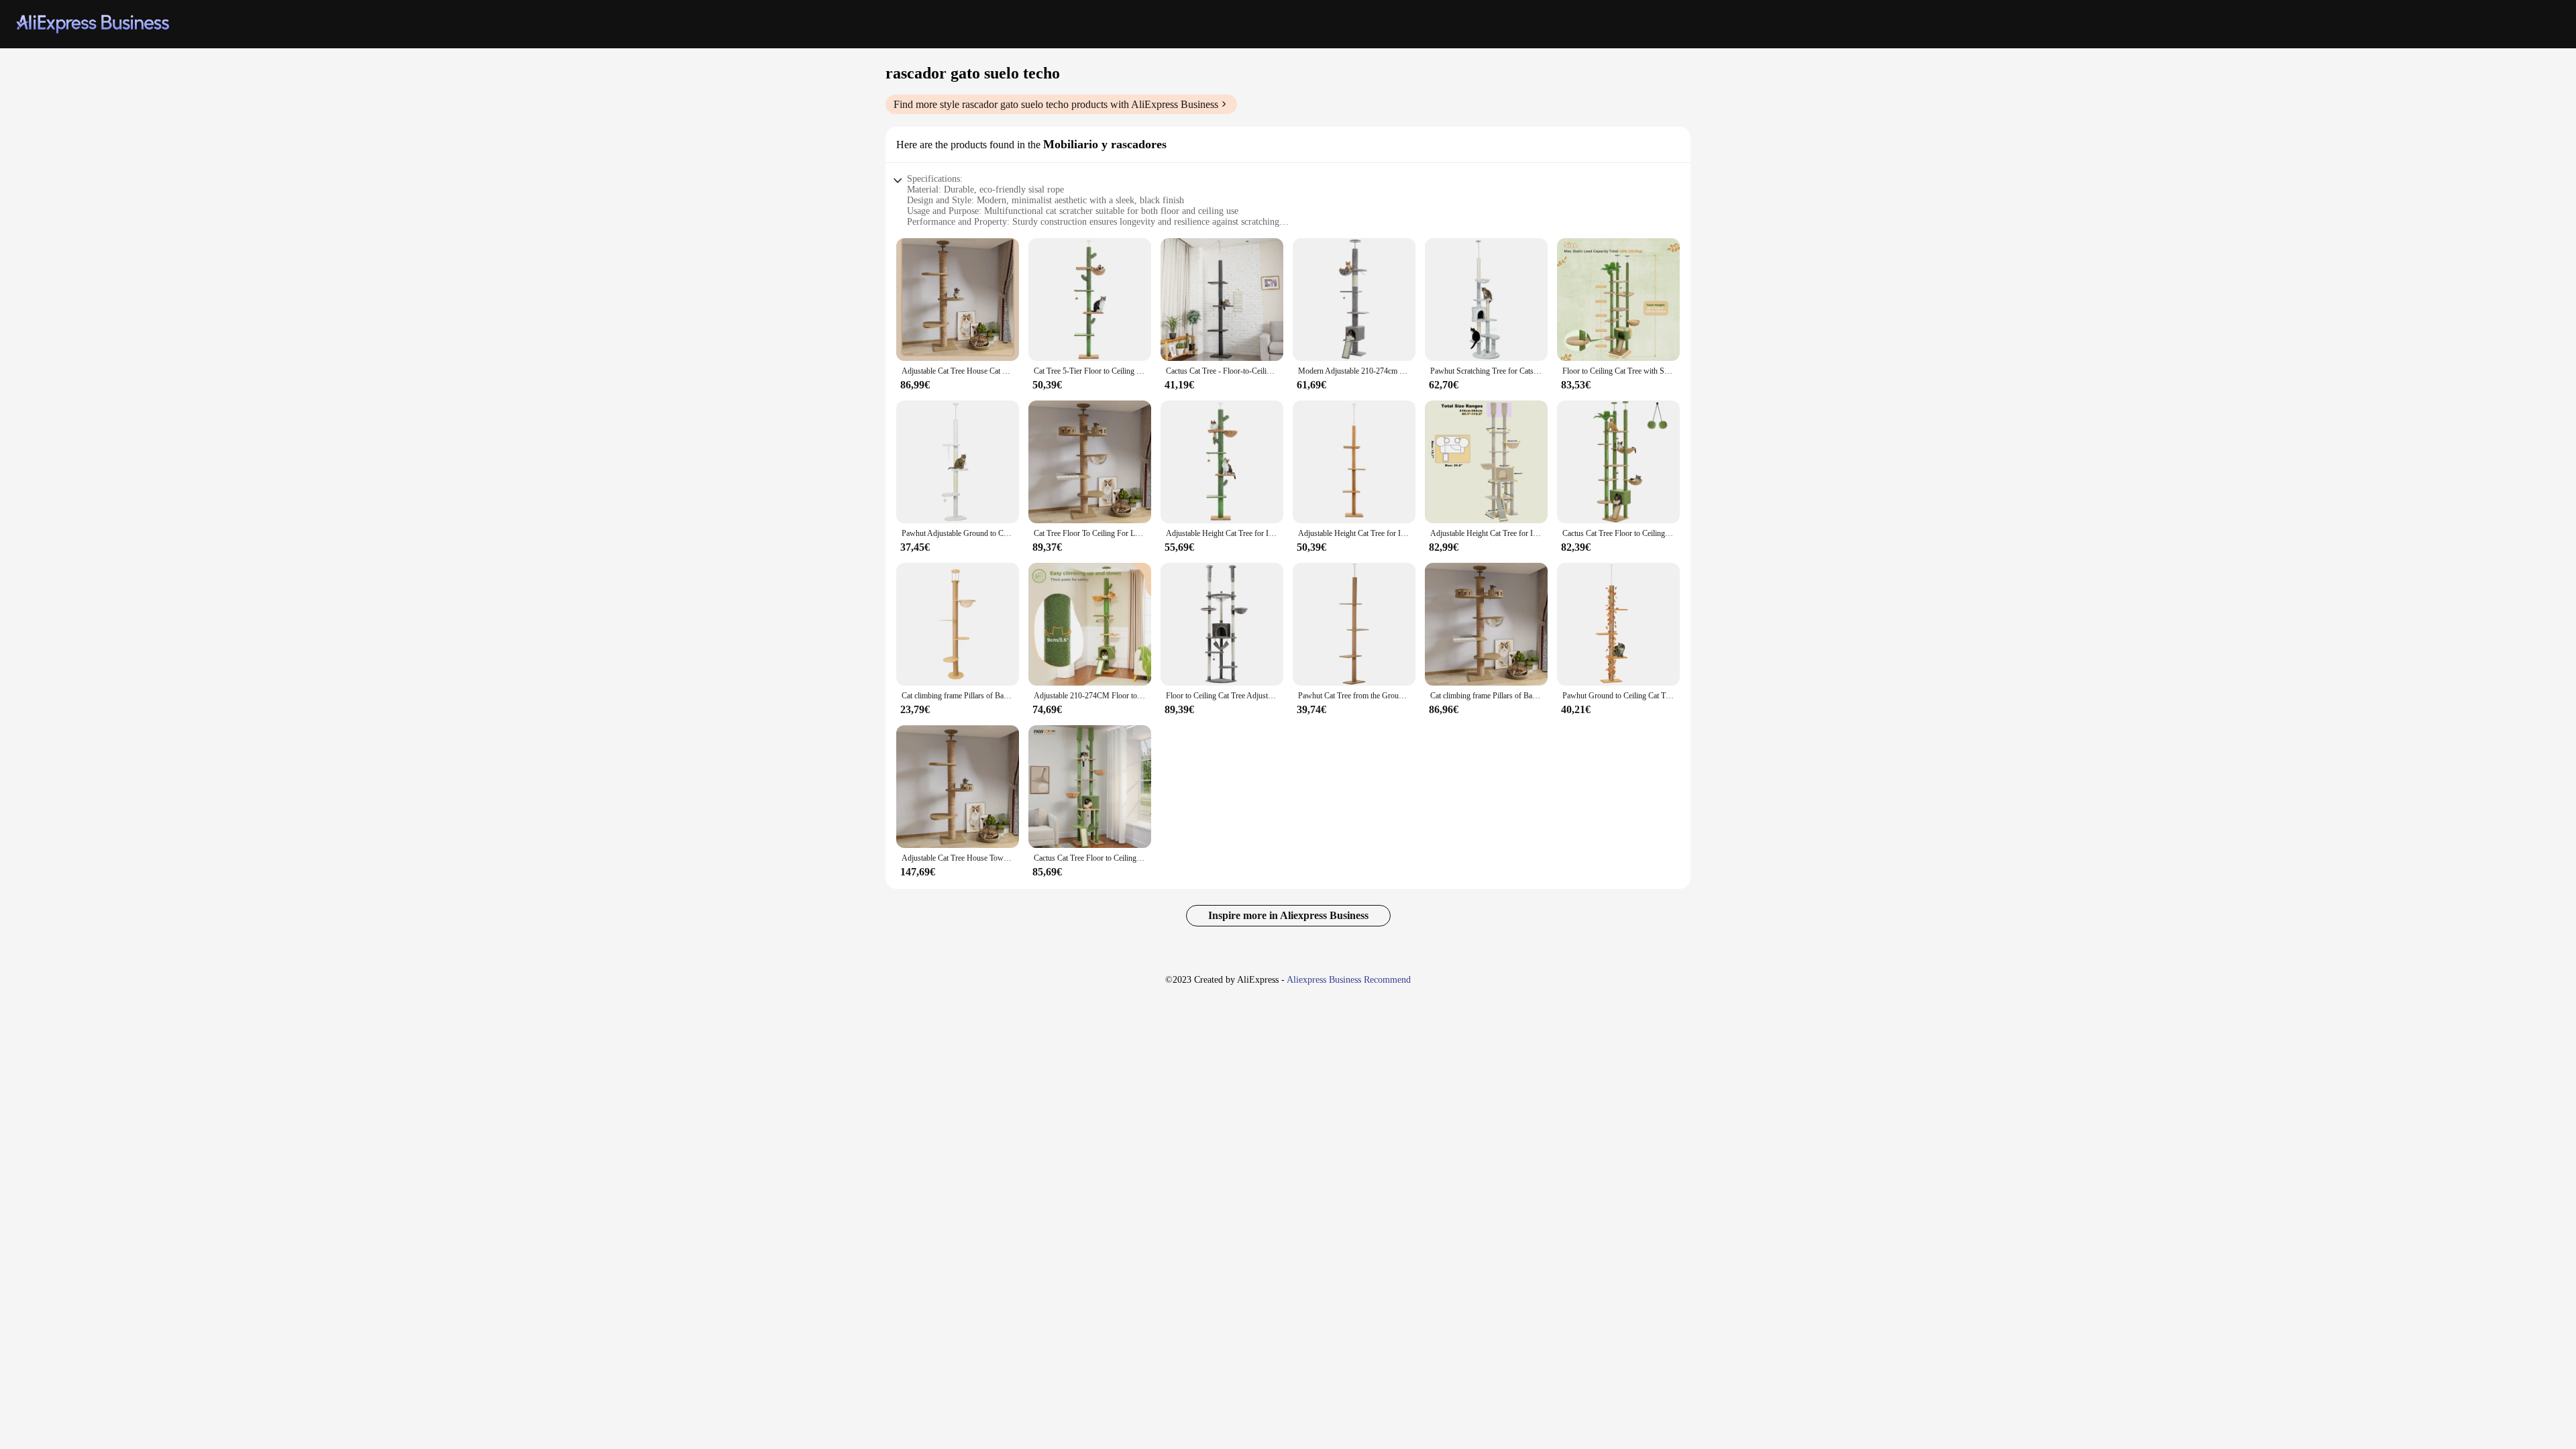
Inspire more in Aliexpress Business (1288, 915)
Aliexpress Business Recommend (1349, 980)
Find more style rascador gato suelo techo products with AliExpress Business (1056, 104)
